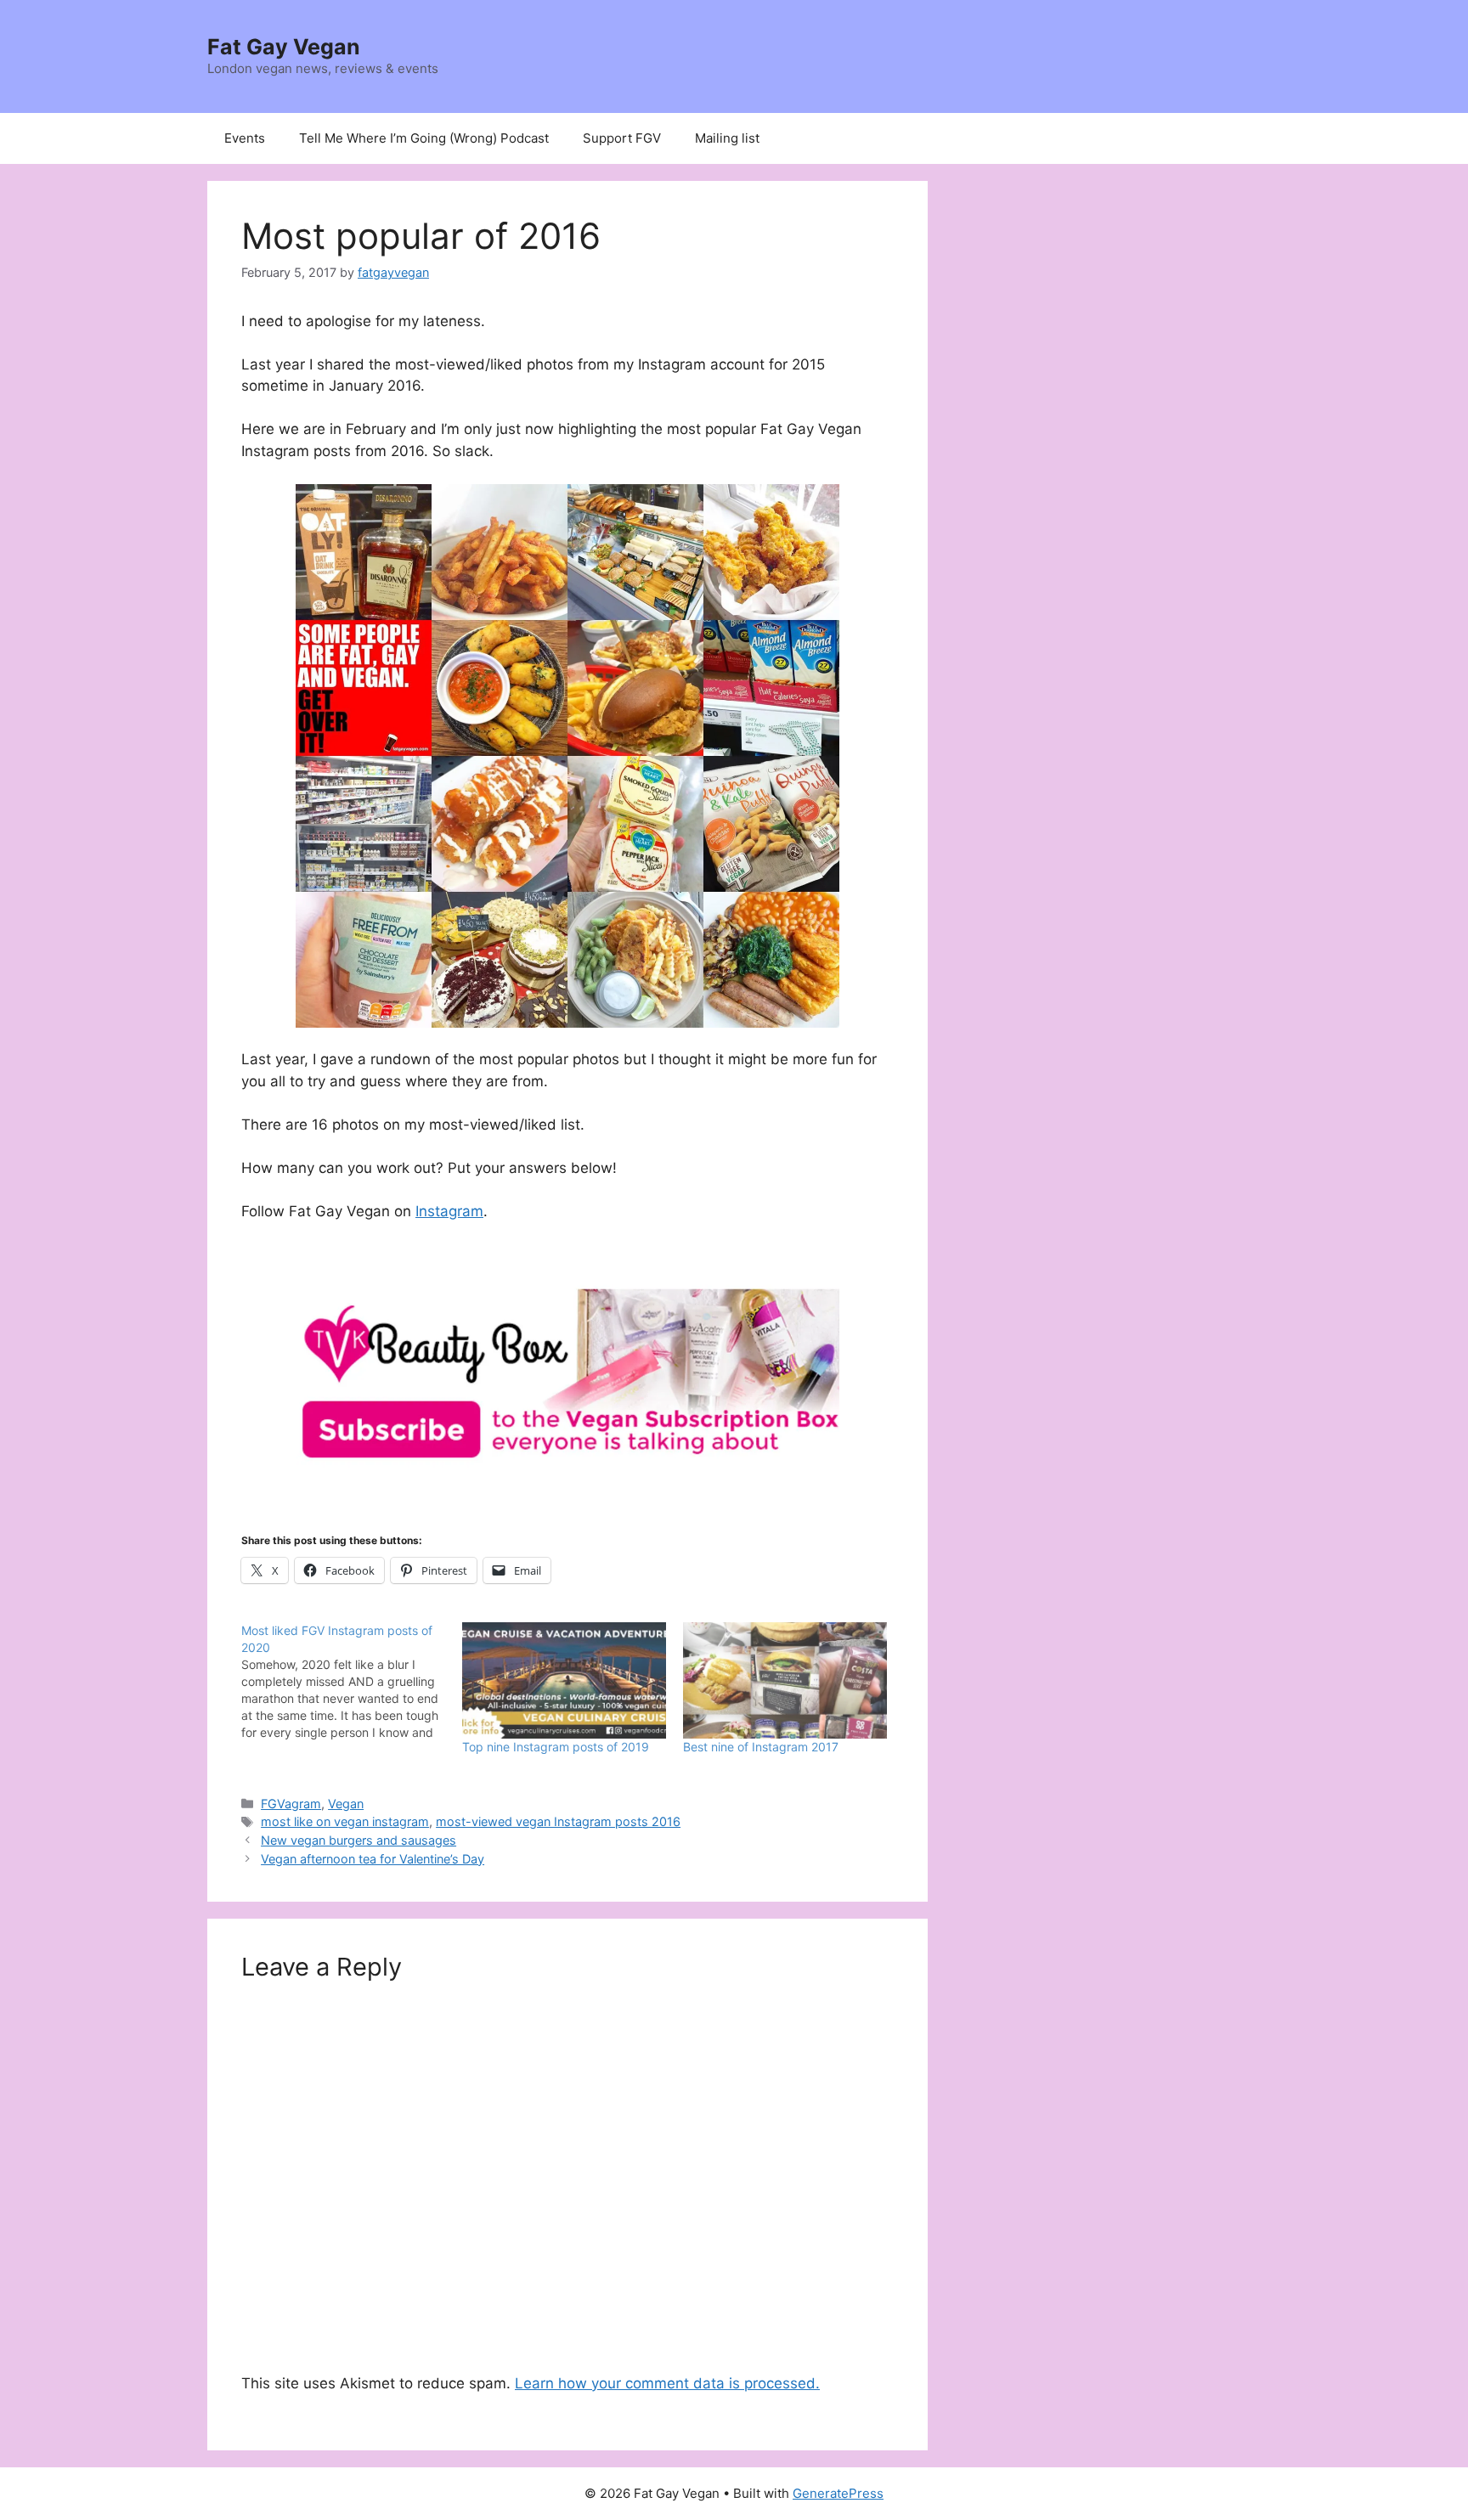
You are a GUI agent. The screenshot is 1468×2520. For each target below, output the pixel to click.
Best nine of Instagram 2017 (761, 1747)
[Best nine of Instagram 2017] (785, 1680)
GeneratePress (838, 2493)
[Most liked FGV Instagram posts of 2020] (352, 1682)
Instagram (449, 1211)
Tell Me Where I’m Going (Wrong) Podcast (424, 138)
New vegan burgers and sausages (359, 1840)
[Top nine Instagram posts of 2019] (564, 1680)
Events (245, 138)
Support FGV (622, 138)
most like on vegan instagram (345, 1821)
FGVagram (291, 1804)
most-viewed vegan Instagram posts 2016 (558, 1821)
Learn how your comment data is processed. (667, 2383)
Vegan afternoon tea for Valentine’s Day (373, 1859)
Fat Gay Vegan (284, 47)
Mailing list (727, 138)
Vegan (346, 1804)
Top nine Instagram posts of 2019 (556, 1747)
